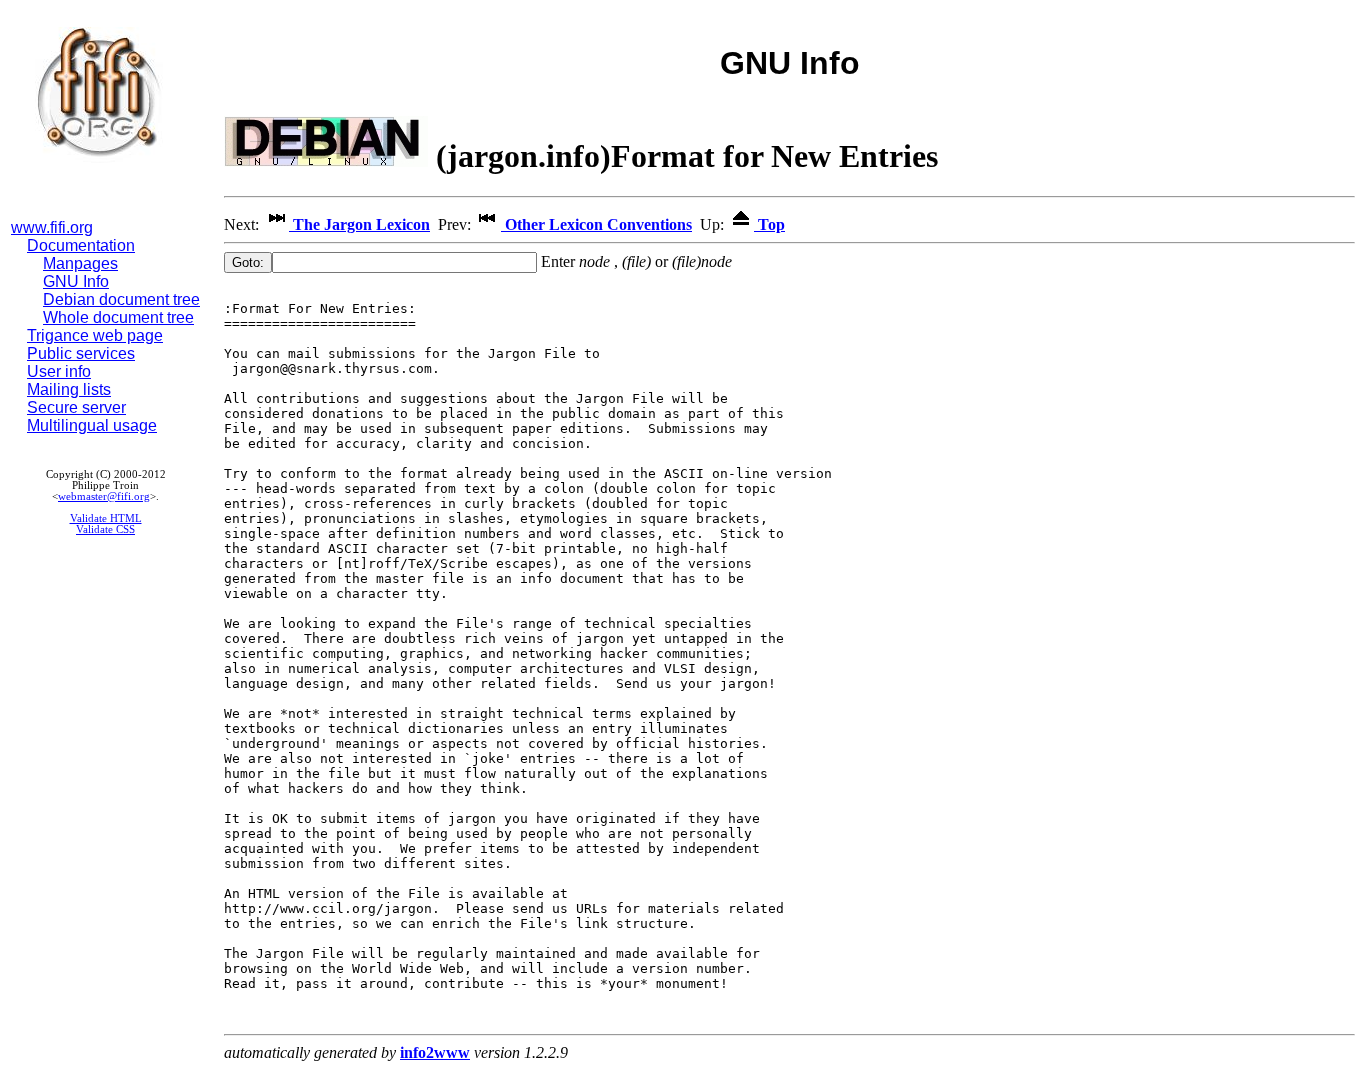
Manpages (80, 263)
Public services (81, 353)
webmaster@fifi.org (104, 496)
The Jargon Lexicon (359, 224)
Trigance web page (95, 335)
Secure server (76, 407)
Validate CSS (105, 529)
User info (59, 371)
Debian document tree (121, 299)
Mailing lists (69, 389)
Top (769, 224)
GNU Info (76, 281)
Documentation (81, 245)
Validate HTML (106, 518)
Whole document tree (118, 317)
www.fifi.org (52, 227)
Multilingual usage (92, 425)
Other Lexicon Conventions (596, 224)
